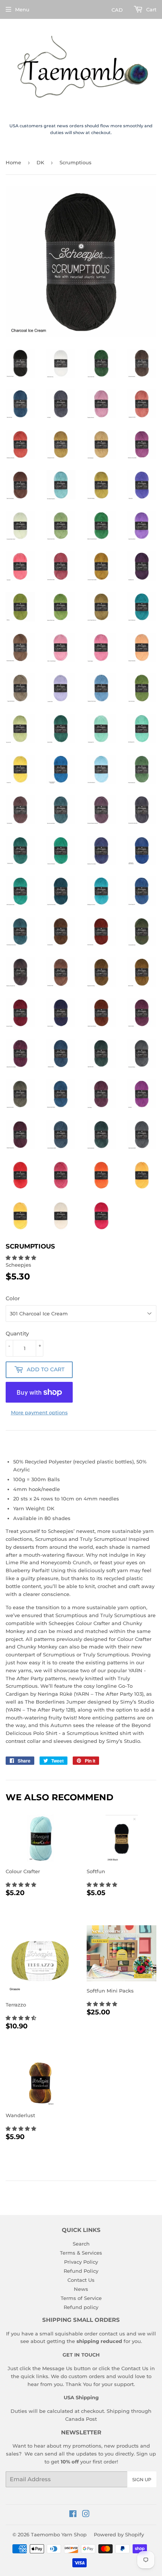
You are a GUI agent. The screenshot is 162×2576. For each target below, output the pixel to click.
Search (81, 2244)
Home (13, 162)
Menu (22, 9)
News (81, 2289)
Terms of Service (81, 2298)
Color (13, 1298)
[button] (22, 1258)
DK (40, 162)
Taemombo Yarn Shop (59, 2534)
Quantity (17, 1334)
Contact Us (81, 2280)
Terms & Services (81, 2253)
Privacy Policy (81, 2262)
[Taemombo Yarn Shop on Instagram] (86, 2515)
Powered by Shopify (119, 2534)
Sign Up (142, 2480)
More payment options (39, 1412)
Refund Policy (81, 2271)
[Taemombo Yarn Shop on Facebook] (73, 2515)
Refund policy (81, 2307)
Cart (151, 9)
